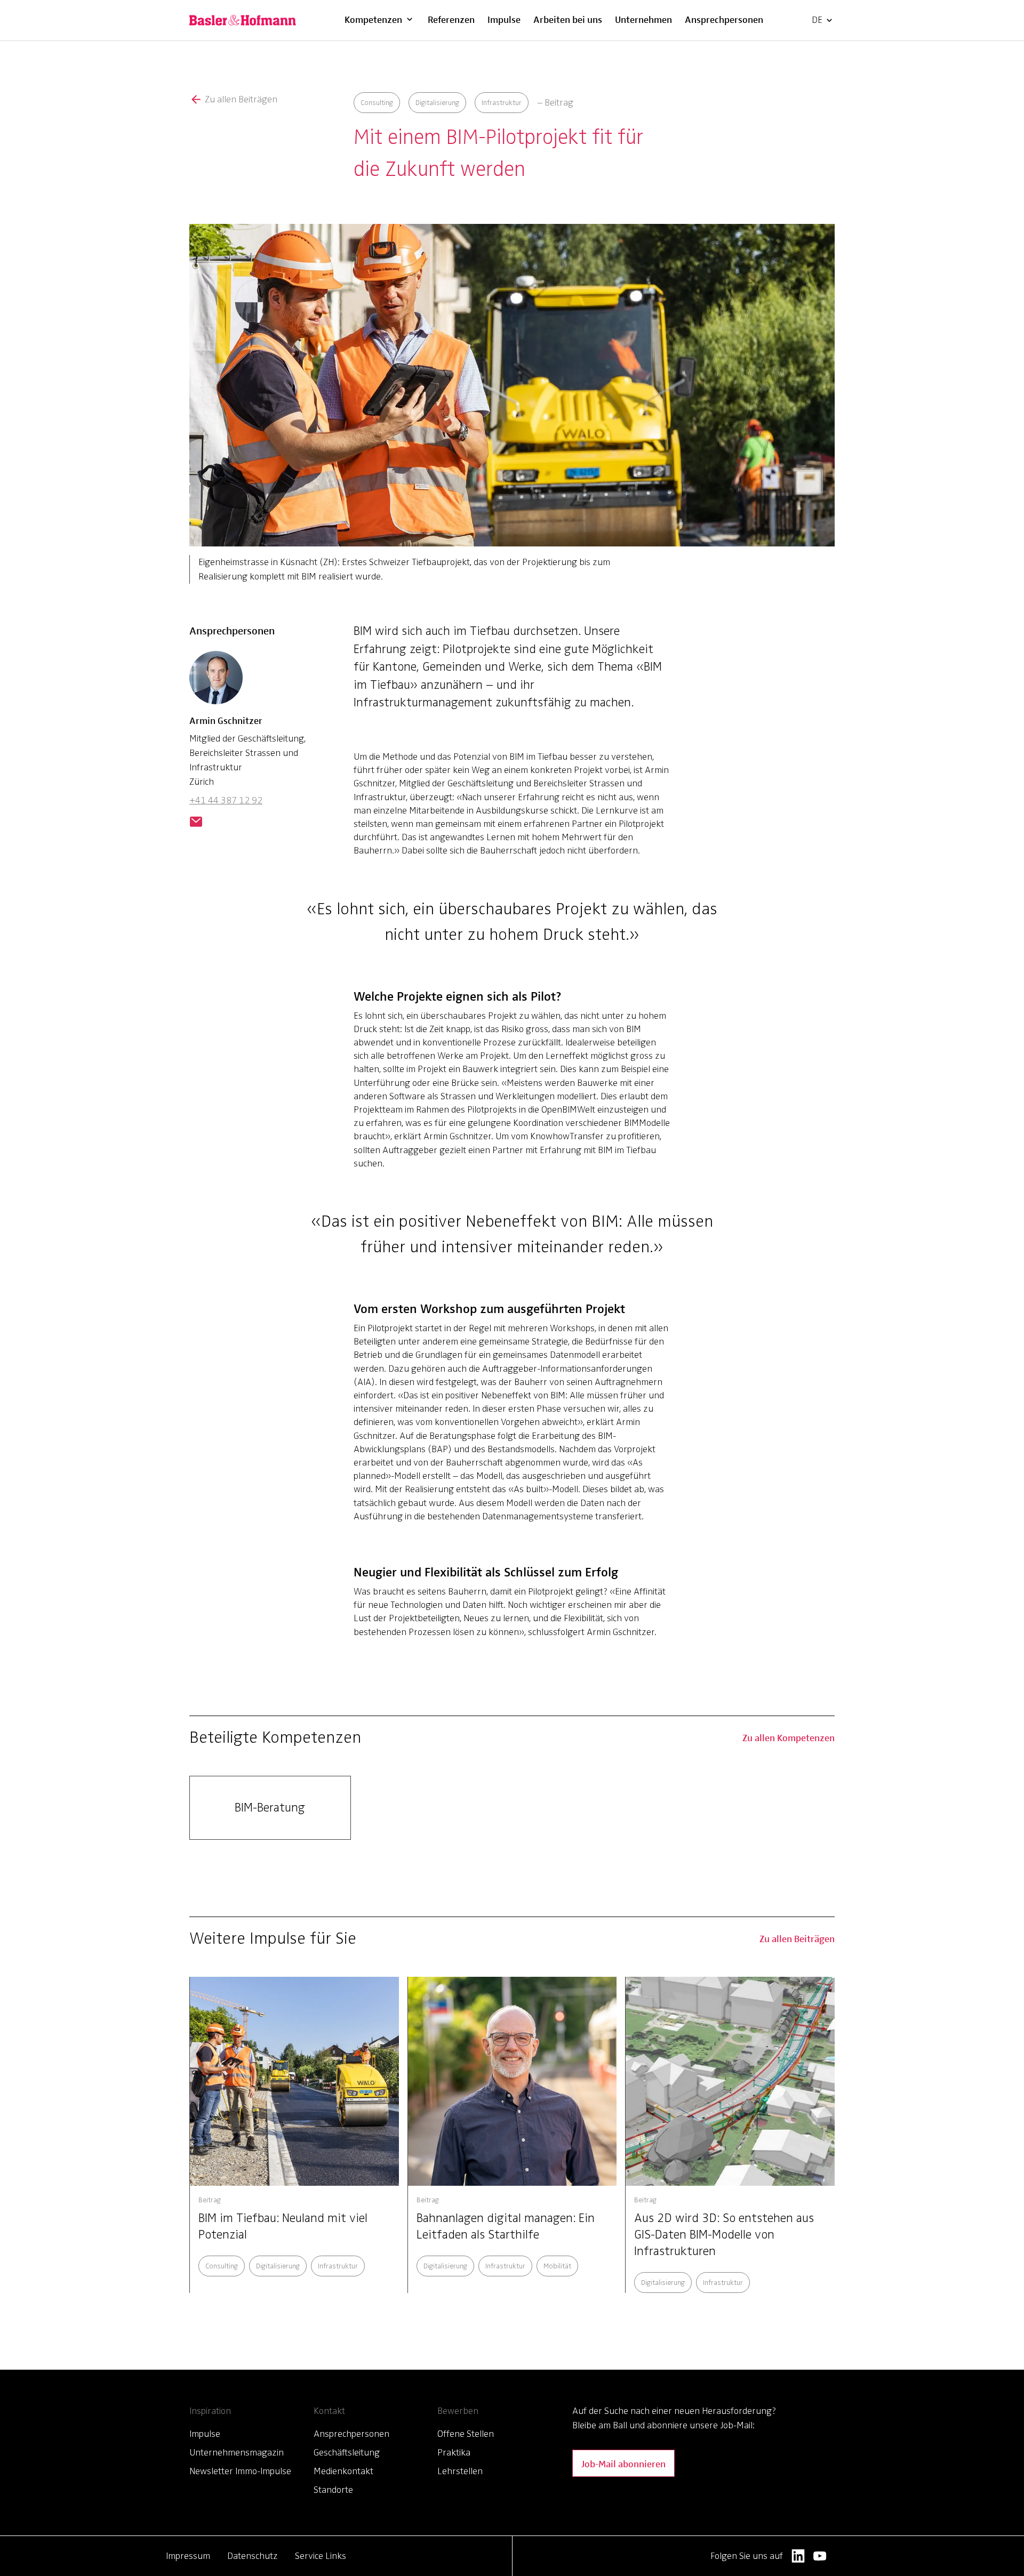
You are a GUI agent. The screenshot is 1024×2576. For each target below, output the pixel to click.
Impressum (188, 2556)
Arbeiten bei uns (568, 19)
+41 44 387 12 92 (226, 800)
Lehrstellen (460, 2471)
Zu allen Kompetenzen (789, 1737)
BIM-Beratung (270, 1808)
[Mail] (196, 823)
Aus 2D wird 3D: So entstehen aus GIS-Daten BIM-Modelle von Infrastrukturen (724, 2235)
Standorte (333, 2490)
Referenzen (451, 19)
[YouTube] (820, 2556)
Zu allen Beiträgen (241, 99)
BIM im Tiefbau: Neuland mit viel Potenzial (283, 2226)
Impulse (504, 19)
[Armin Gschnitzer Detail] (216, 682)
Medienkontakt (343, 2471)
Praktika (454, 2452)
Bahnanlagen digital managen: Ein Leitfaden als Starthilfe (506, 2226)
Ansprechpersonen (724, 19)
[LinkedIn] (798, 2556)
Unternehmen (643, 19)
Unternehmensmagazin (237, 2452)
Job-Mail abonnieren (623, 2463)
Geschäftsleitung (347, 2452)
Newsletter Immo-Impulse (240, 2471)
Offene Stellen (466, 2434)
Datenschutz (253, 2556)
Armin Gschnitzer (226, 720)
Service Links (321, 2556)
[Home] (243, 20)
